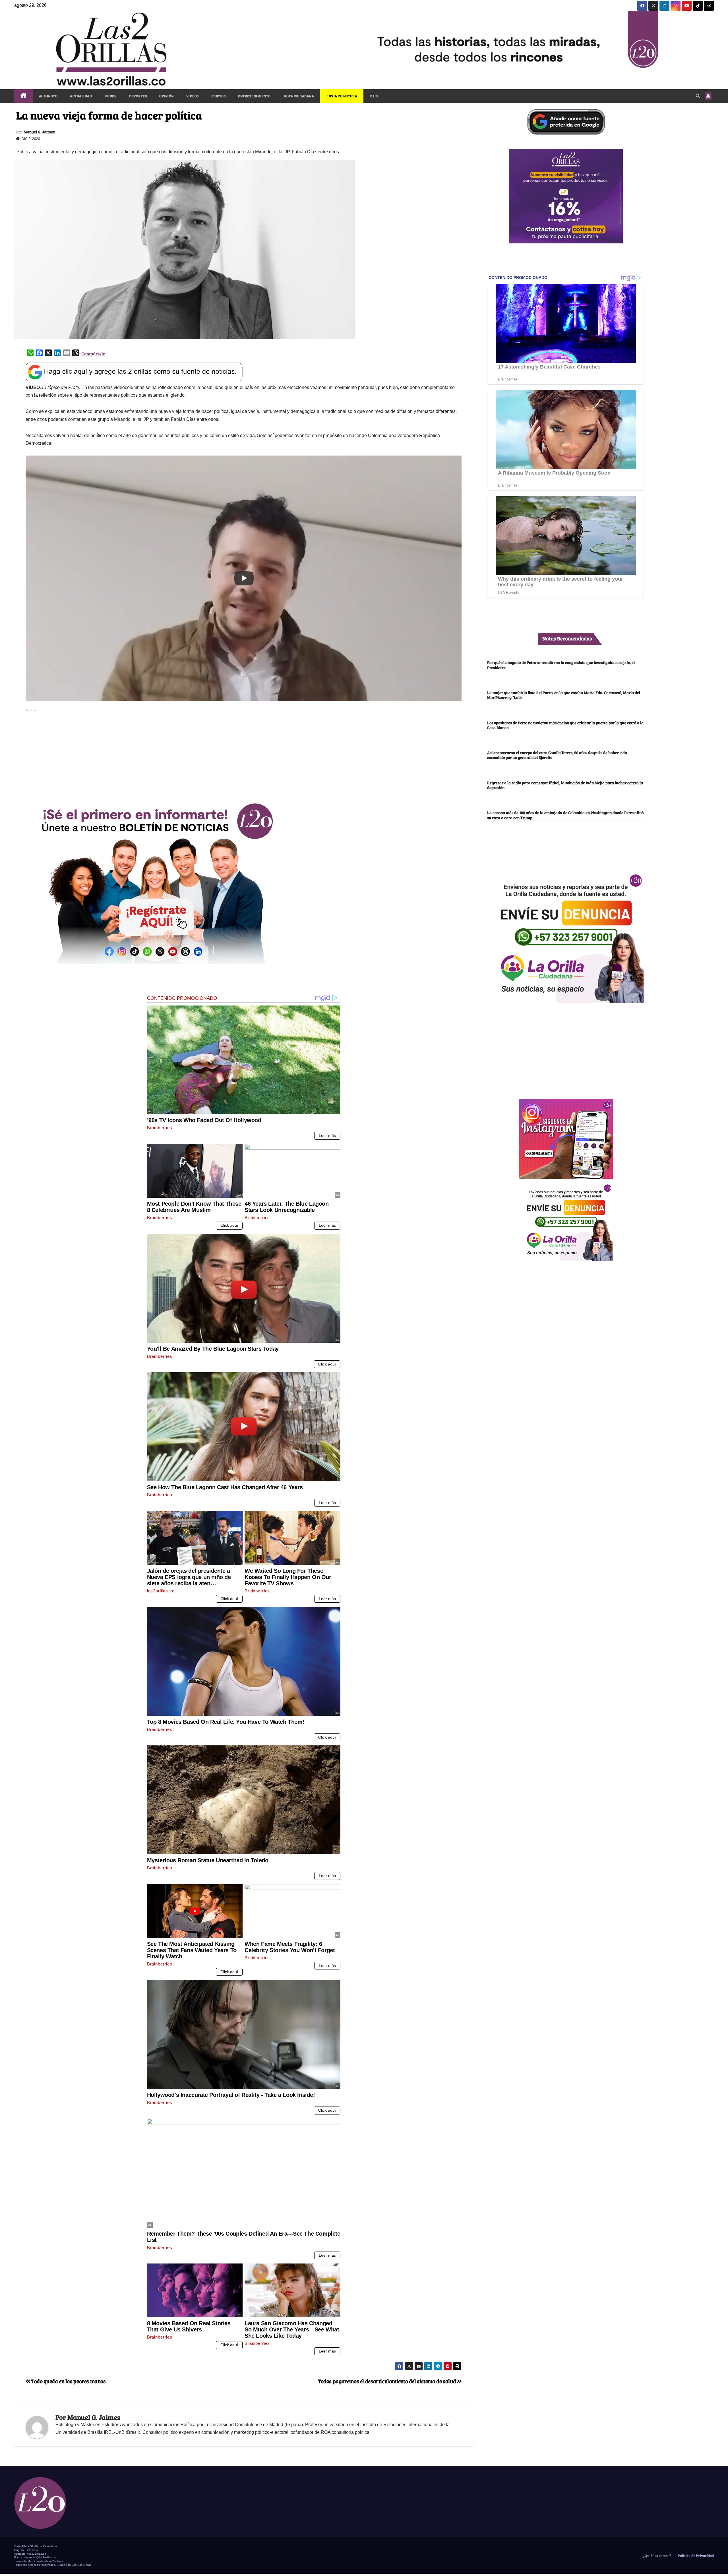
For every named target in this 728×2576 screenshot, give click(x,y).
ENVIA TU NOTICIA (342, 96)
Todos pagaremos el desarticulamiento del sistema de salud (387, 2381)
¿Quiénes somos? (657, 2556)
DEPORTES (138, 96)
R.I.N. (374, 96)
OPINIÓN (167, 96)
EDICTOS (219, 96)
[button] (698, 96)
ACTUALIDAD (81, 96)
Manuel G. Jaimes (39, 132)
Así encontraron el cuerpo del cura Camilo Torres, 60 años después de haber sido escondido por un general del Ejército (557, 755)
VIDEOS (193, 96)
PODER (110, 96)
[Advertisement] (244, 753)
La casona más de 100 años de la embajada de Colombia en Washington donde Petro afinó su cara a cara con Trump (565, 815)
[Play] (244, 578)
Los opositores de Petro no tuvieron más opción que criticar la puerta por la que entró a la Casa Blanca (565, 725)
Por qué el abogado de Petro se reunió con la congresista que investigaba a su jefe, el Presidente (561, 665)
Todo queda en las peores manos (68, 2381)
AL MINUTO (48, 96)
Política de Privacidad (695, 2556)
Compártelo (93, 354)
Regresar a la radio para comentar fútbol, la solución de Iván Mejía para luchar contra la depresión (565, 785)
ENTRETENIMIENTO (254, 96)
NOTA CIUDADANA (299, 96)
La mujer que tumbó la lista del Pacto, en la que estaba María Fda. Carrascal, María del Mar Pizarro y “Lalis (564, 695)
